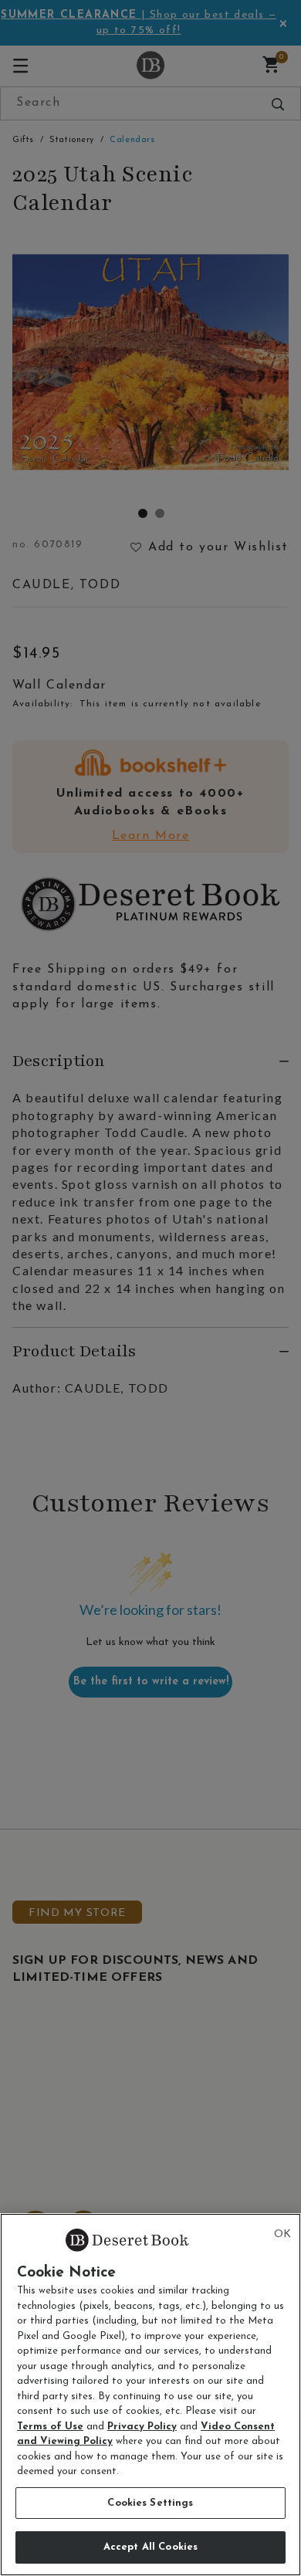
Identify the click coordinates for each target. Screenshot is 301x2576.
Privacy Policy (142, 2427)
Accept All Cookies (150, 2547)
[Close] (282, 2235)
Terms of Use (50, 2427)
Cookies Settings (150, 2503)
